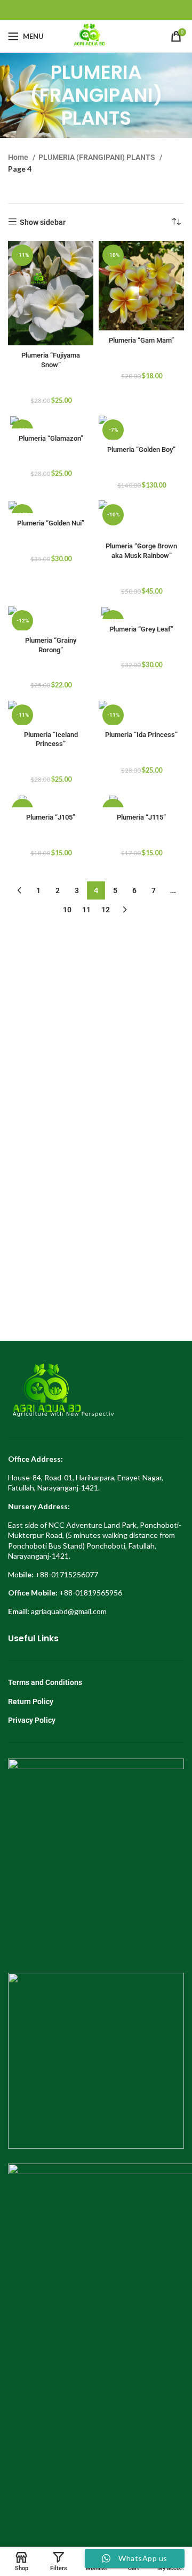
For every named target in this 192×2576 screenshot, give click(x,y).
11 (86, 910)
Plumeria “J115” (141, 817)
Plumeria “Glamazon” (51, 438)
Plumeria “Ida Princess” (141, 735)
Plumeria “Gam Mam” (141, 340)
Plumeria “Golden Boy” (141, 449)
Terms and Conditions (45, 1682)
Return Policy (31, 1702)
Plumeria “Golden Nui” (51, 523)
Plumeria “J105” (51, 817)
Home (19, 157)
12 (106, 910)
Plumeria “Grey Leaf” (141, 629)
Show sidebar (43, 222)
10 (67, 910)
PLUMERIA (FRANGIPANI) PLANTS (98, 157)
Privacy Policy (32, 1720)
